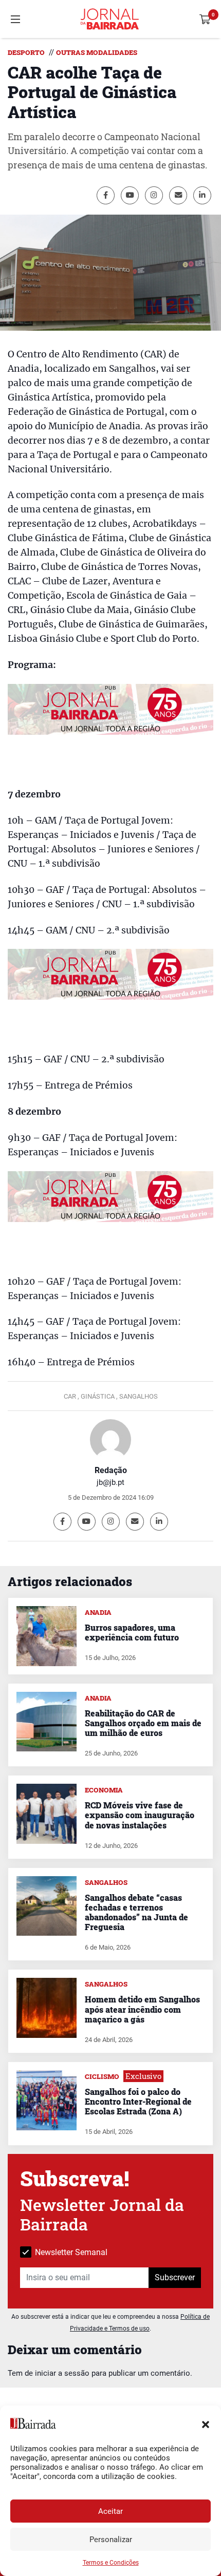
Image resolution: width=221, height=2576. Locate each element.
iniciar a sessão (62, 2373)
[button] (206, 2424)
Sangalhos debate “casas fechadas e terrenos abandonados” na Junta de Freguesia (136, 1912)
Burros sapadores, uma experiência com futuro (132, 1632)
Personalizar (111, 2540)
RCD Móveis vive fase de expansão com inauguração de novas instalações (140, 1815)
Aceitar (110, 2511)
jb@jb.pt (110, 1482)
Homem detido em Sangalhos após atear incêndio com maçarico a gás (142, 2009)
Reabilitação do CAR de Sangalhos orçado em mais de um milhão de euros (143, 1723)
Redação (111, 1470)
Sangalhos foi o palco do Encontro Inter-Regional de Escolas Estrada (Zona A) (138, 2101)
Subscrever (175, 2277)
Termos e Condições (111, 2563)
